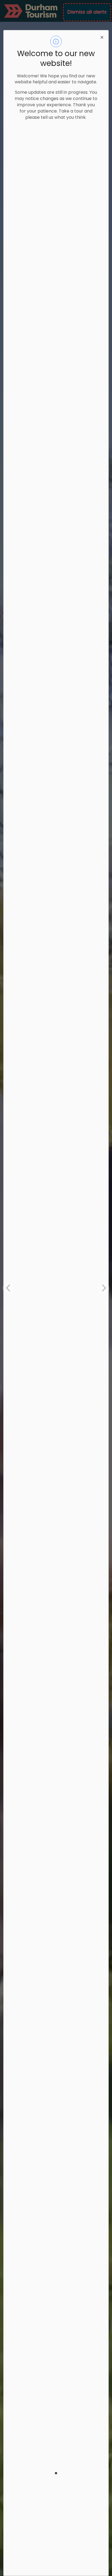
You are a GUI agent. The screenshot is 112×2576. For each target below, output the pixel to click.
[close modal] (102, 37)
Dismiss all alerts (87, 12)
